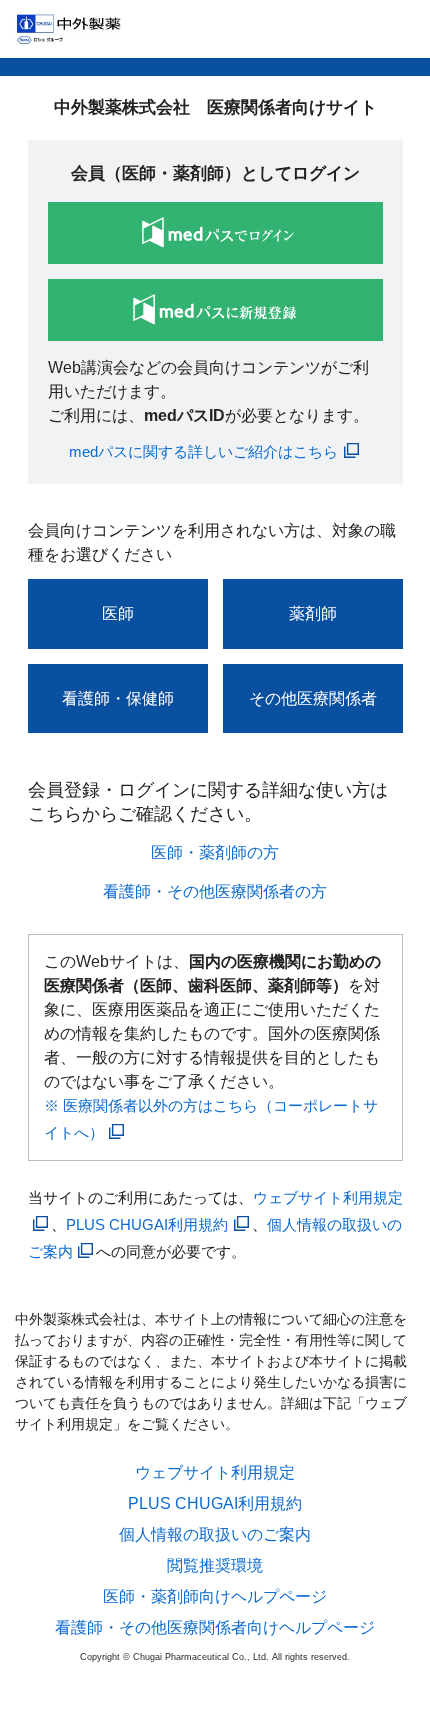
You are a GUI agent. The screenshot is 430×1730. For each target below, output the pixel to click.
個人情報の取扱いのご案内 (215, 1535)
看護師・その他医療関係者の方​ (215, 891)
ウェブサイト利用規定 (215, 1473)
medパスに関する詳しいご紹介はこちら (203, 451)
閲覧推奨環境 (215, 1566)
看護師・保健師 (118, 698)
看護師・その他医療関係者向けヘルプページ (215, 1628)
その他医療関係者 (313, 698)
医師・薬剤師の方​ (215, 852)
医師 (118, 613)
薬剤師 (313, 613)
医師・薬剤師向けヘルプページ (215, 1597)
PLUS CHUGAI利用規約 (147, 1224)
